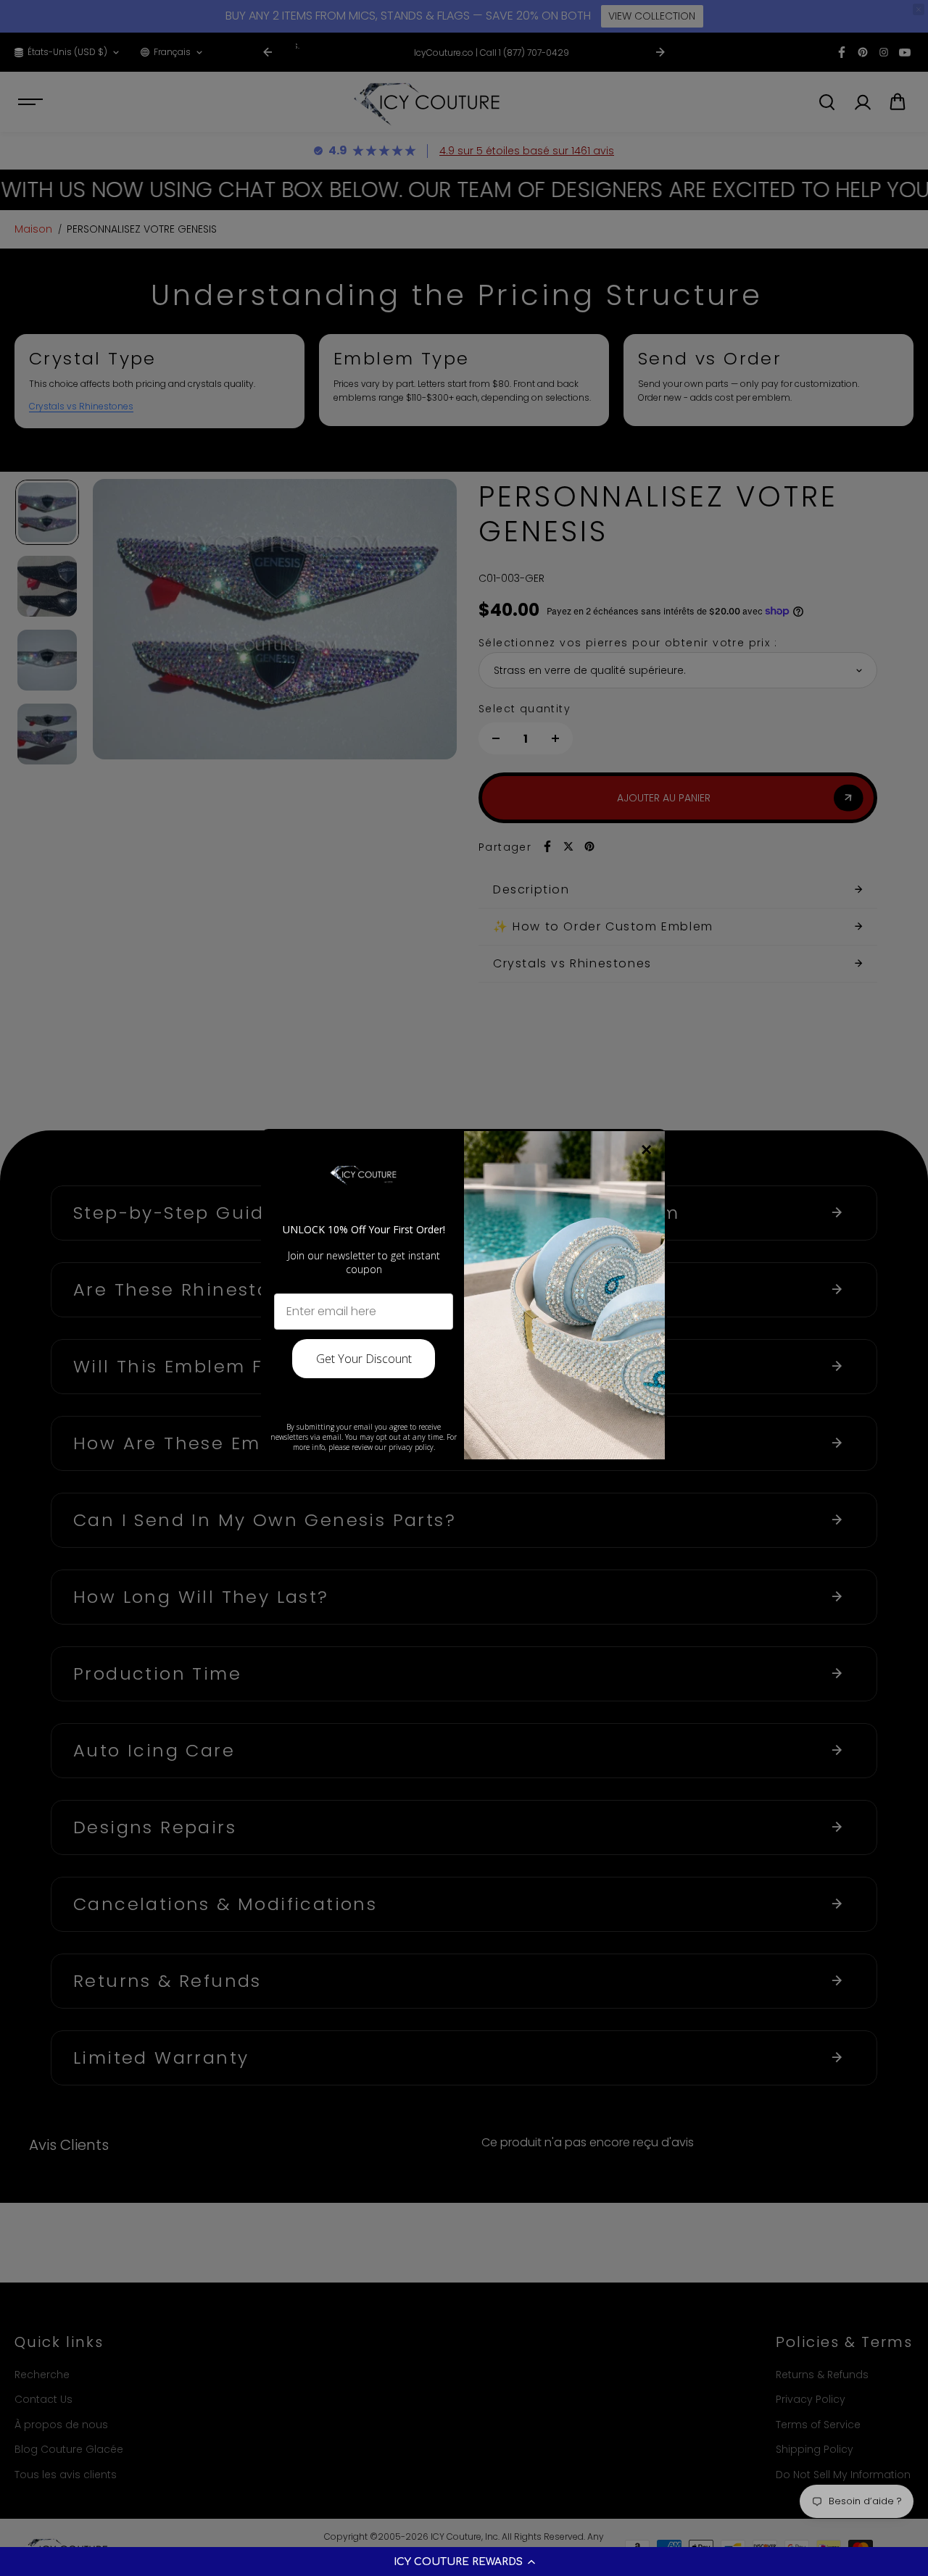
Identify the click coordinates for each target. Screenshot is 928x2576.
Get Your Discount (364, 1359)
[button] (464, 2562)
